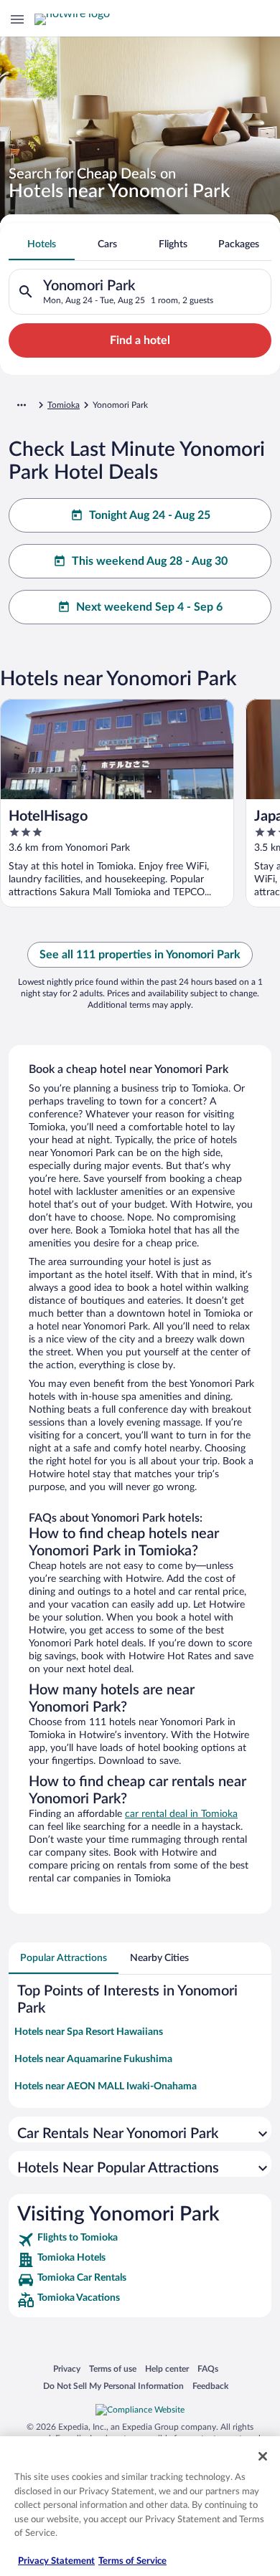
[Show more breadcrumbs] (22, 405)
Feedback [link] (210, 2386)
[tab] (42, 244)
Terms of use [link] (113, 2369)
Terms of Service (132, 2561)
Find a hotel (140, 340)
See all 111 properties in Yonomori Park (140, 955)
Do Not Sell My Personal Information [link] (113, 2386)
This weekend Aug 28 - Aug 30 (150, 561)
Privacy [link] (67, 2369)
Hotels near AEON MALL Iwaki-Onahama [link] (106, 2086)
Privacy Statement (56, 2561)
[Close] (263, 2456)
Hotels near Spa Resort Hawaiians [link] (89, 2032)
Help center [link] (167, 2369)
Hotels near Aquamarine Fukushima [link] (93, 2059)
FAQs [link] (208, 2369)
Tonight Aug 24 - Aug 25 (150, 515)
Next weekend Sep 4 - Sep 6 (149, 607)
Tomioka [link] (64, 405)
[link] (140, 2240)
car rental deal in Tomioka (181, 1814)
